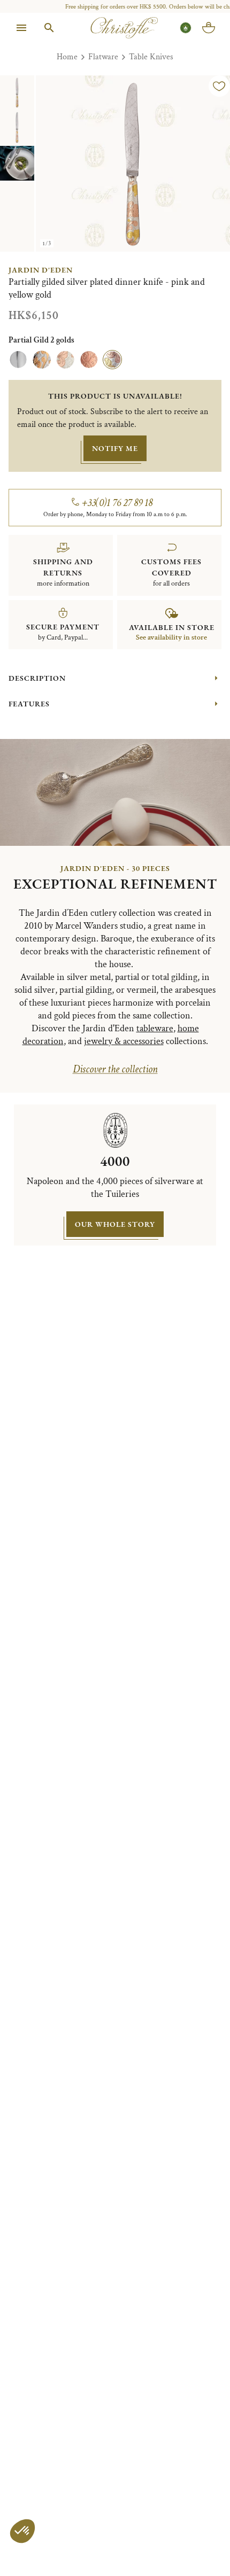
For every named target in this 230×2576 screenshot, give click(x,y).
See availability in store (171, 637)
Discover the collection (115, 1069)
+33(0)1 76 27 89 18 (117, 503)
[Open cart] (209, 28)
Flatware (103, 57)
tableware (155, 1028)
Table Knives (151, 57)
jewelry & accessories (124, 1041)
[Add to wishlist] (219, 86)
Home (67, 57)
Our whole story (115, 1224)
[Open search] (49, 28)
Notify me (115, 448)
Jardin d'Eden (41, 270)
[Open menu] (21, 28)
